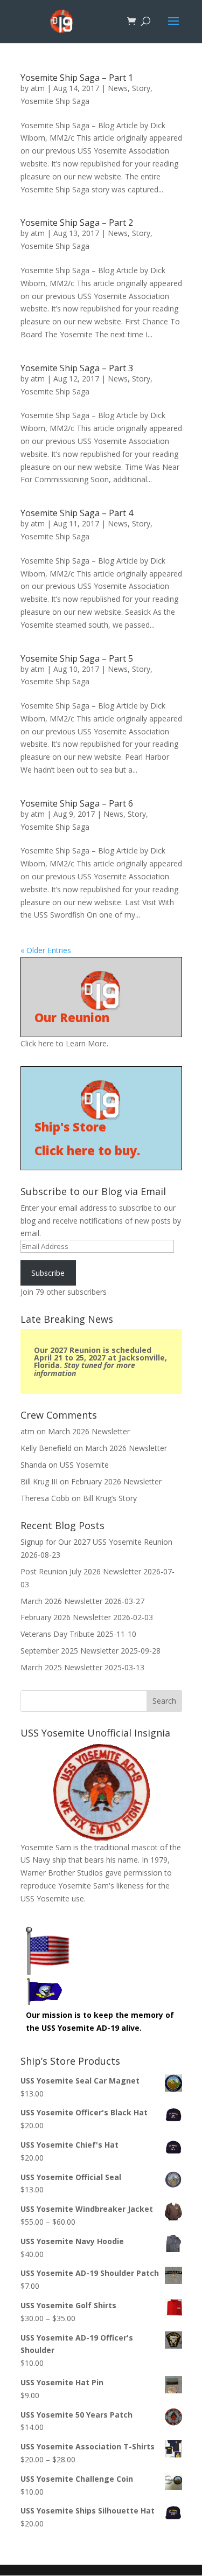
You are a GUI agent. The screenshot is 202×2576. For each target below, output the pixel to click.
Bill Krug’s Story (110, 1498)
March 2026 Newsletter (89, 1431)
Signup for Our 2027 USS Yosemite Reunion (96, 1542)
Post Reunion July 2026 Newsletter (81, 1571)
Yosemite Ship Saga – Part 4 (77, 513)
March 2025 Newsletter (61, 1667)
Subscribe (48, 1273)
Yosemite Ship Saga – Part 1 (77, 78)
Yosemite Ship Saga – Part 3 (77, 368)
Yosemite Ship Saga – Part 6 (77, 803)
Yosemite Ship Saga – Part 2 (77, 223)
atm (38, 88)
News (118, 88)
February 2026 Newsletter (116, 1481)
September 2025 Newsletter (69, 1651)
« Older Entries (46, 950)
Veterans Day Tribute (57, 1634)
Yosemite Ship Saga (55, 101)
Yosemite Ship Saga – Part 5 (77, 658)
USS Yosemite (84, 1465)
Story (141, 88)
